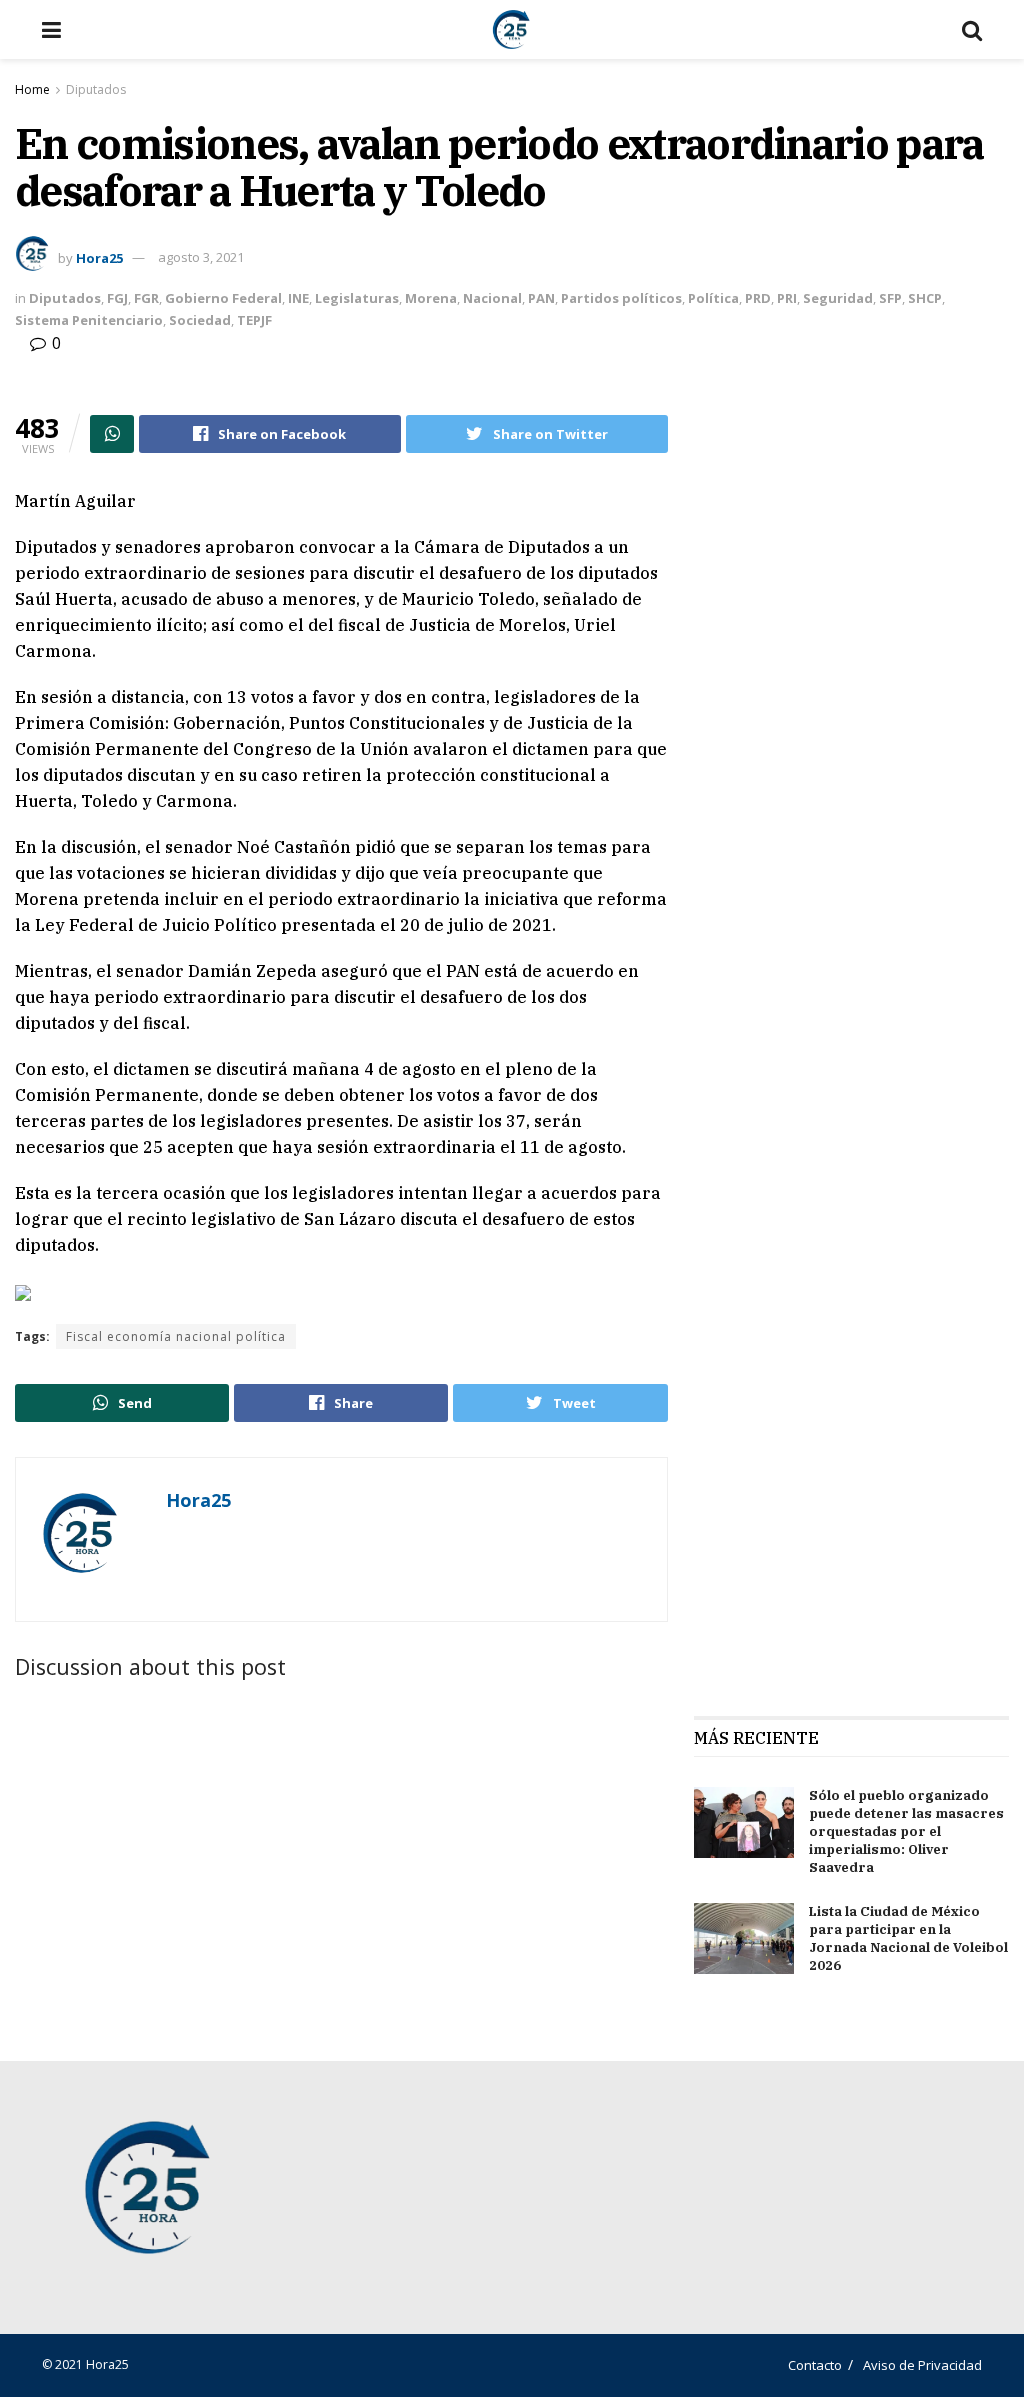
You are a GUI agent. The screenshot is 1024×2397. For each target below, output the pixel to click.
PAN (541, 298)
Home (32, 89)
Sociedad (200, 320)
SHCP (925, 298)
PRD (758, 298)
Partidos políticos (621, 298)
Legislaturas (357, 298)
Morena (431, 298)
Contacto (815, 2365)
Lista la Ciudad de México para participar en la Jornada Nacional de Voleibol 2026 (908, 1939)
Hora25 (99, 257)
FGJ (117, 298)
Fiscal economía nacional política (176, 1336)
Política (713, 298)
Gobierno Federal (223, 298)
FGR (146, 298)
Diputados (96, 89)
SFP (890, 298)
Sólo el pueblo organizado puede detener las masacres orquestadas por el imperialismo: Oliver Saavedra (906, 1832)
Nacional (492, 298)
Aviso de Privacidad (922, 2365)
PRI (787, 298)
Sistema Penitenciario (89, 320)
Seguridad (838, 298)
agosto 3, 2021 (201, 257)
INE (298, 298)
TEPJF (254, 320)
